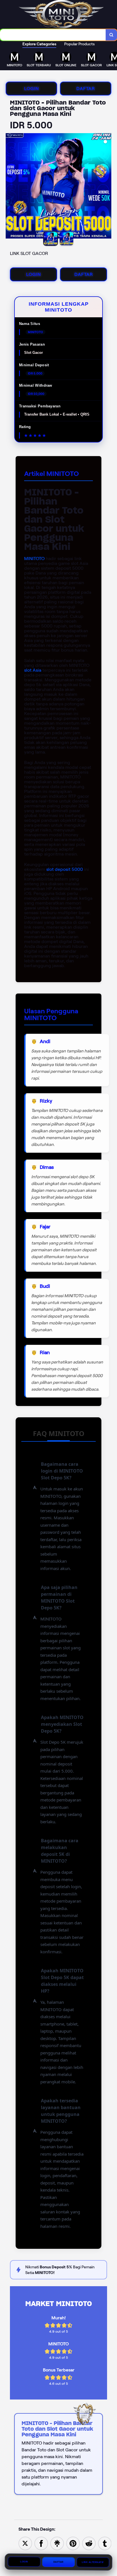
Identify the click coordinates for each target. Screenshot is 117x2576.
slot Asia (33, 670)
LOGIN (32, 89)
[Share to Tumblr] (105, 2543)
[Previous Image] (10, 187)
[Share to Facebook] (41, 2543)
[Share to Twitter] (25, 2543)
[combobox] (53, 35)
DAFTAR (86, 89)
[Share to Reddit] (89, 2543)
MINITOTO (34, 559)
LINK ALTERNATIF (93, 2563)
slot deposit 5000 (65, 869)
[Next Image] (107, 187)
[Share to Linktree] (57, 2543)
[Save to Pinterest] (73, 2543)
